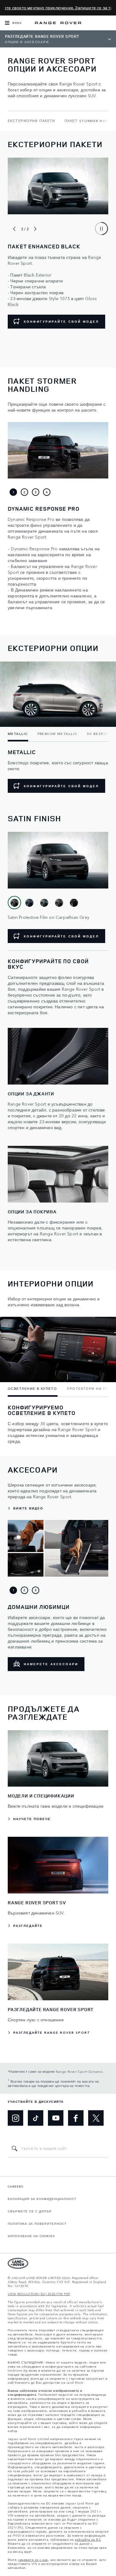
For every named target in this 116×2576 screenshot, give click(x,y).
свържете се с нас (33, 2560)
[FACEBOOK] (76, 2118)
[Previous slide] (14, 229)
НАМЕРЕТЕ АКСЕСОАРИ (51, 1664)
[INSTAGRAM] (15, 2118)
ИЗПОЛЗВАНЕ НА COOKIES (31, 2236)
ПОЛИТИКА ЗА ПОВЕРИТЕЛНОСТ (37, 2224)
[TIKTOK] (36, 2118)
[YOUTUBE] (56, 2118)
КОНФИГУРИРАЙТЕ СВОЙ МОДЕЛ (61, 321)
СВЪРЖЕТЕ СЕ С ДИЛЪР (30, 2211)
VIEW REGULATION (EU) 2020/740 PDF (39, 2294)
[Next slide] (35, 229)
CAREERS (16, 2186)
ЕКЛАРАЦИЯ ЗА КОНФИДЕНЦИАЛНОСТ (42, 2199)
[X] (96, 2118)
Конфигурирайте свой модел (61, 786)
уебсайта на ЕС (88, 2540)
